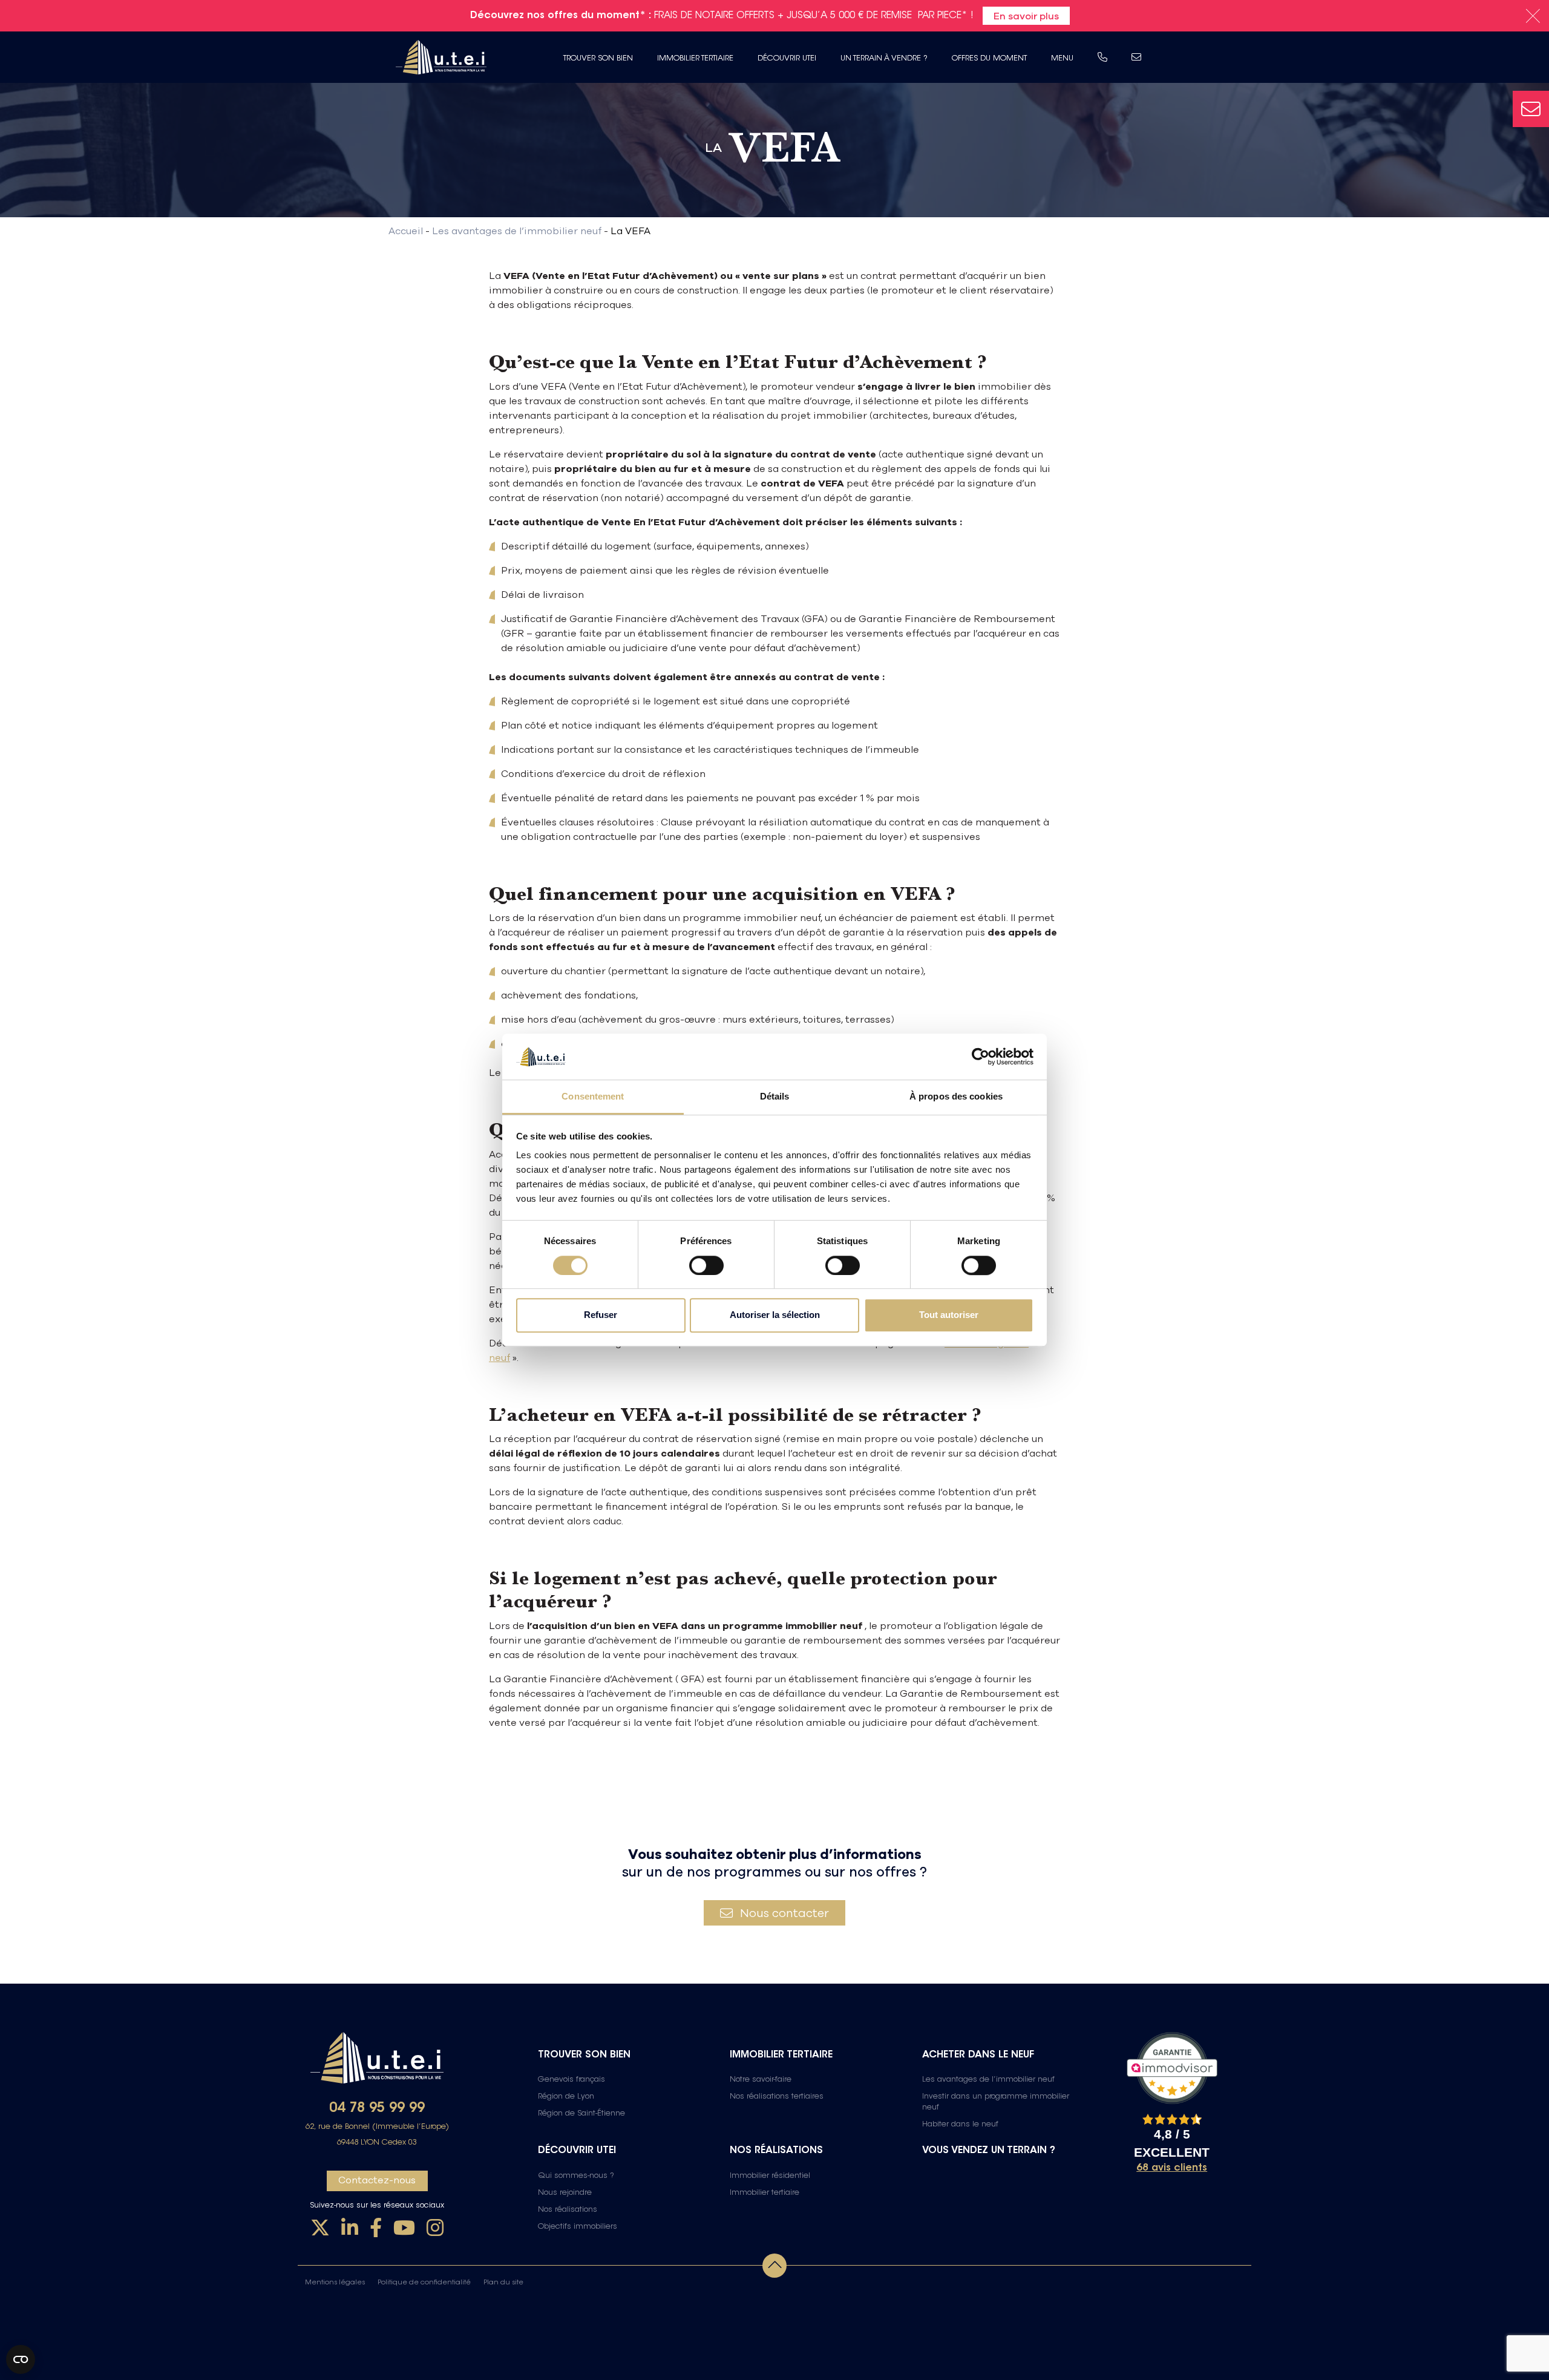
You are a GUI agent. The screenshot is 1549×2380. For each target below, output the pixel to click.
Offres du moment (989, 59)
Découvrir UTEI (787, 59)
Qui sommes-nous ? (576, 2176)
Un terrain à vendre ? (884, 59)
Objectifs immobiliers (578, 2227)
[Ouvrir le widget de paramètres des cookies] (21, 2359)
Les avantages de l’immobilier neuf (988, 2080)
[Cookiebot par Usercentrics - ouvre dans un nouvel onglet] (981, 1057)
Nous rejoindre (565, 2193)
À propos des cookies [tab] (956, 1097)
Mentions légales (335, 2283)
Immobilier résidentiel (770, 2176)
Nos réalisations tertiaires (777, 2097)
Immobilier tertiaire (695, 59)
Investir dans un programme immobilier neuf (996, 2102)
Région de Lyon (566, 2097)
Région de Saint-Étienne (581, 2114)
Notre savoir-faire (761, 2080)
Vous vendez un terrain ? (989, 2151)
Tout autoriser (949, 1315)
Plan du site (503, 2283)
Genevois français (571, 2080)
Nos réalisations (568, 2210)
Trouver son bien (598, 59)
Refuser (601, 1315)
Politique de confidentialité (424, 2283)
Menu (1062, 59)
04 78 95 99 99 (377, 2109)
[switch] (706, 1265)
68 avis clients (1172, 2168)
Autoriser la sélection (775, 1315)
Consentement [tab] (593, 1097)
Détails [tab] (775, 1097)
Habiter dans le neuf (960, 2125)
